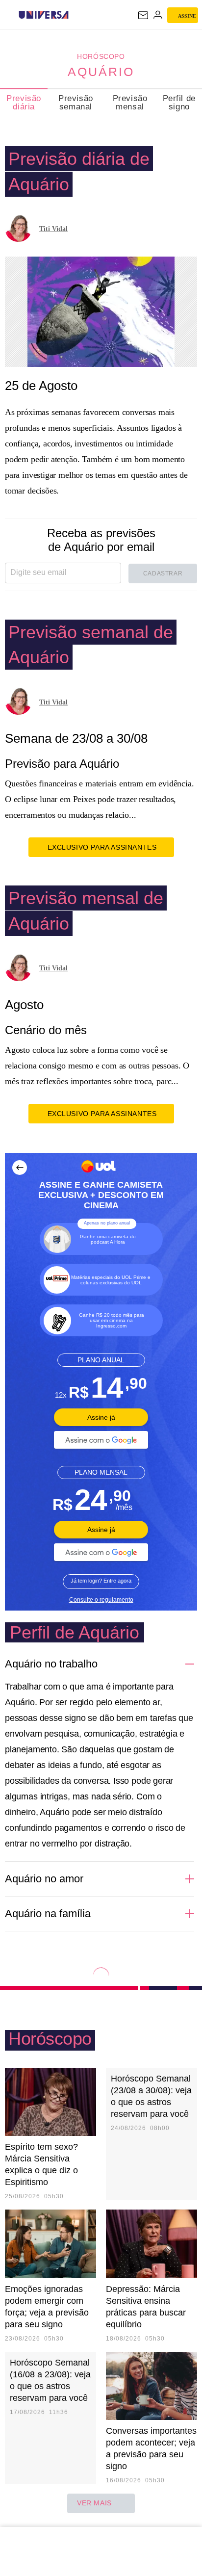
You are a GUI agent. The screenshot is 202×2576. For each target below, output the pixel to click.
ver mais (94, 2503)
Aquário (101, 72)
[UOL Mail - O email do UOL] (143, 15)
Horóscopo (101, 56)
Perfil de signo (179, 103)
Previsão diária (24, 103)
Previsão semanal (76, 103)
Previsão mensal (130, 103)
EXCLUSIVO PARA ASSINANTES (102, 847)
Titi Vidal (53, 229)
